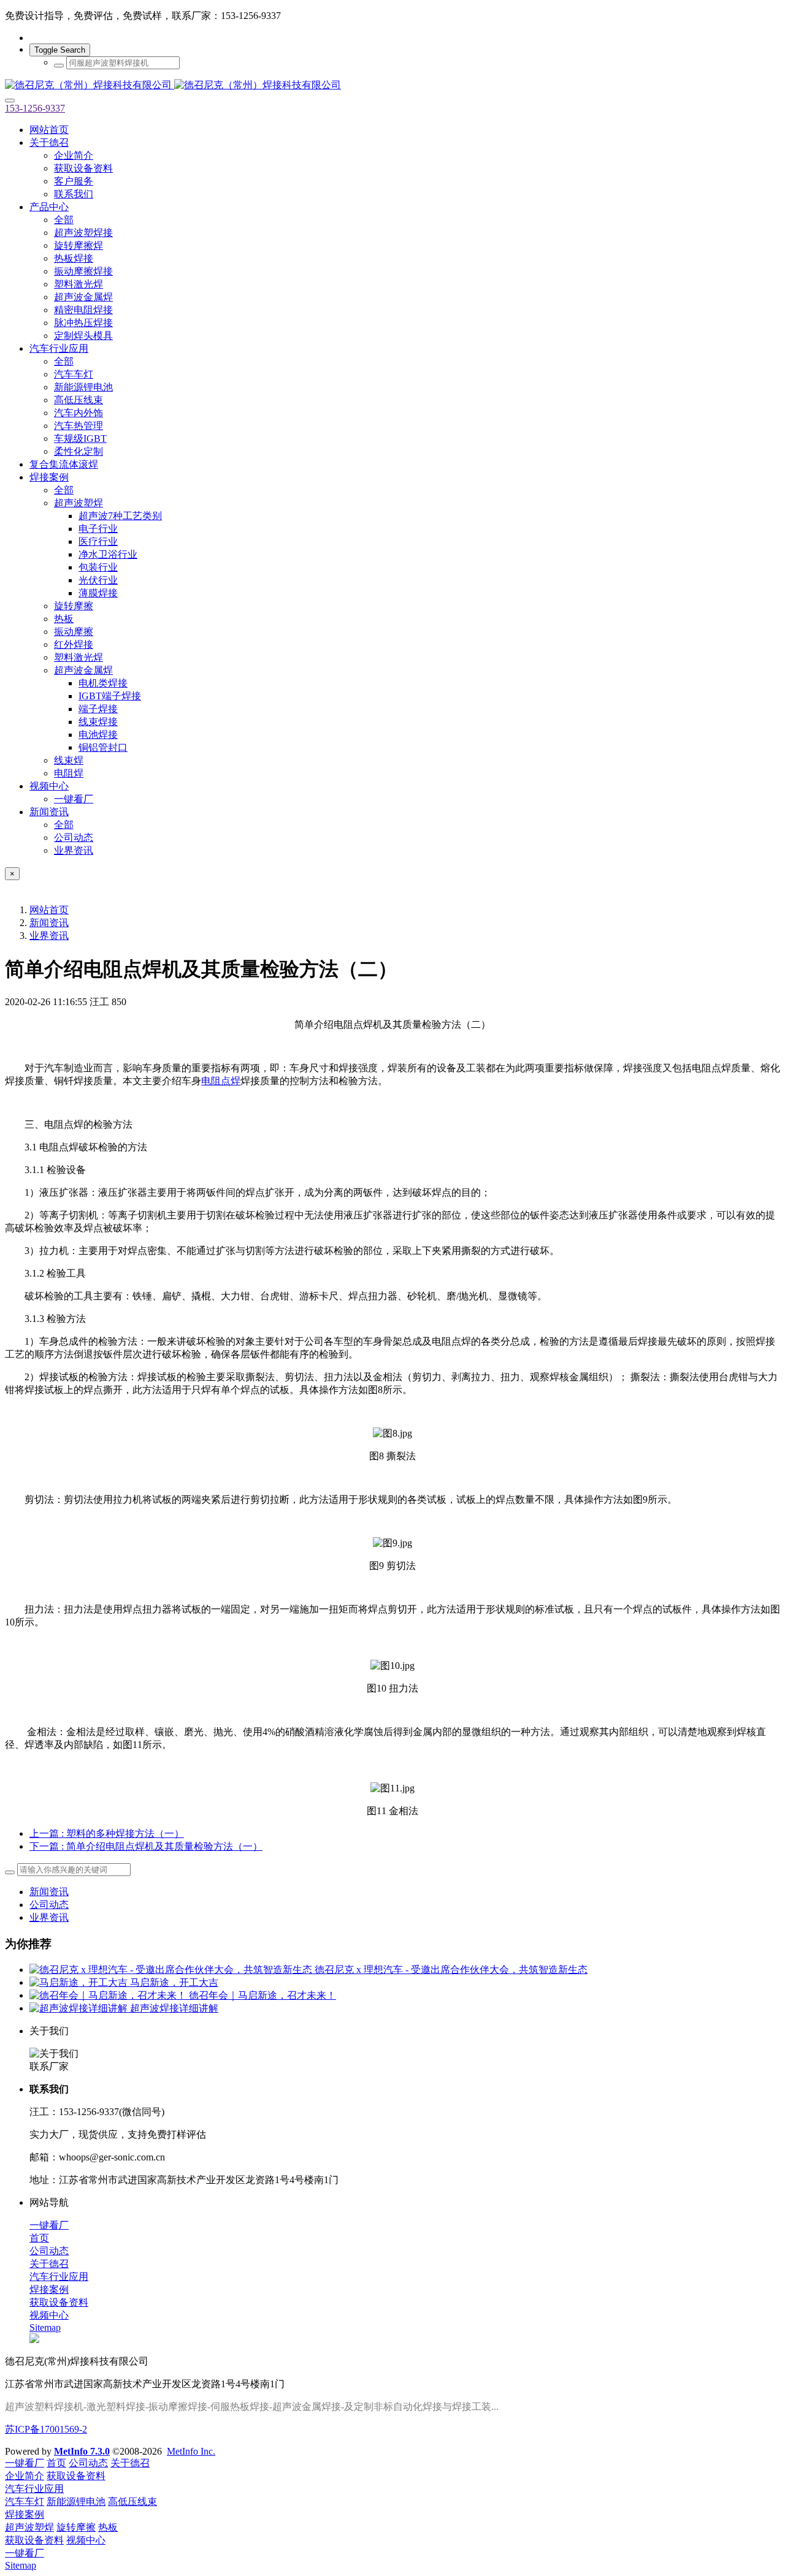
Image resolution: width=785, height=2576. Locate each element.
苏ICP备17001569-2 (46, 2429)
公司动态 (49, 1905)
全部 (64, 220)
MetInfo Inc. (191, 2451)
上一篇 (107, 1833)
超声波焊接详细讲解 (174, 2008)
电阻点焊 (221, 1081)
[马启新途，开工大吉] (80, 1982)
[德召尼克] (392, 85)
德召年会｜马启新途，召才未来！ (262, 1995)
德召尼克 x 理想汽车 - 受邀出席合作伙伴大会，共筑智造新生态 (451, 1970)
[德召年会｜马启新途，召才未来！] (109, 1995)
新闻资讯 (49, 923)
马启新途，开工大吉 (174, 1982)
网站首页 (49, 130)
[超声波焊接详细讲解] (80, 2008)
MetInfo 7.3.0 (82, 2451)
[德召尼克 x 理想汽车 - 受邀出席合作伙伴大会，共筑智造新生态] (172, 1970)
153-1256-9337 (35, 108)
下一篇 (146, 1846)
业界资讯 (49, 936)
